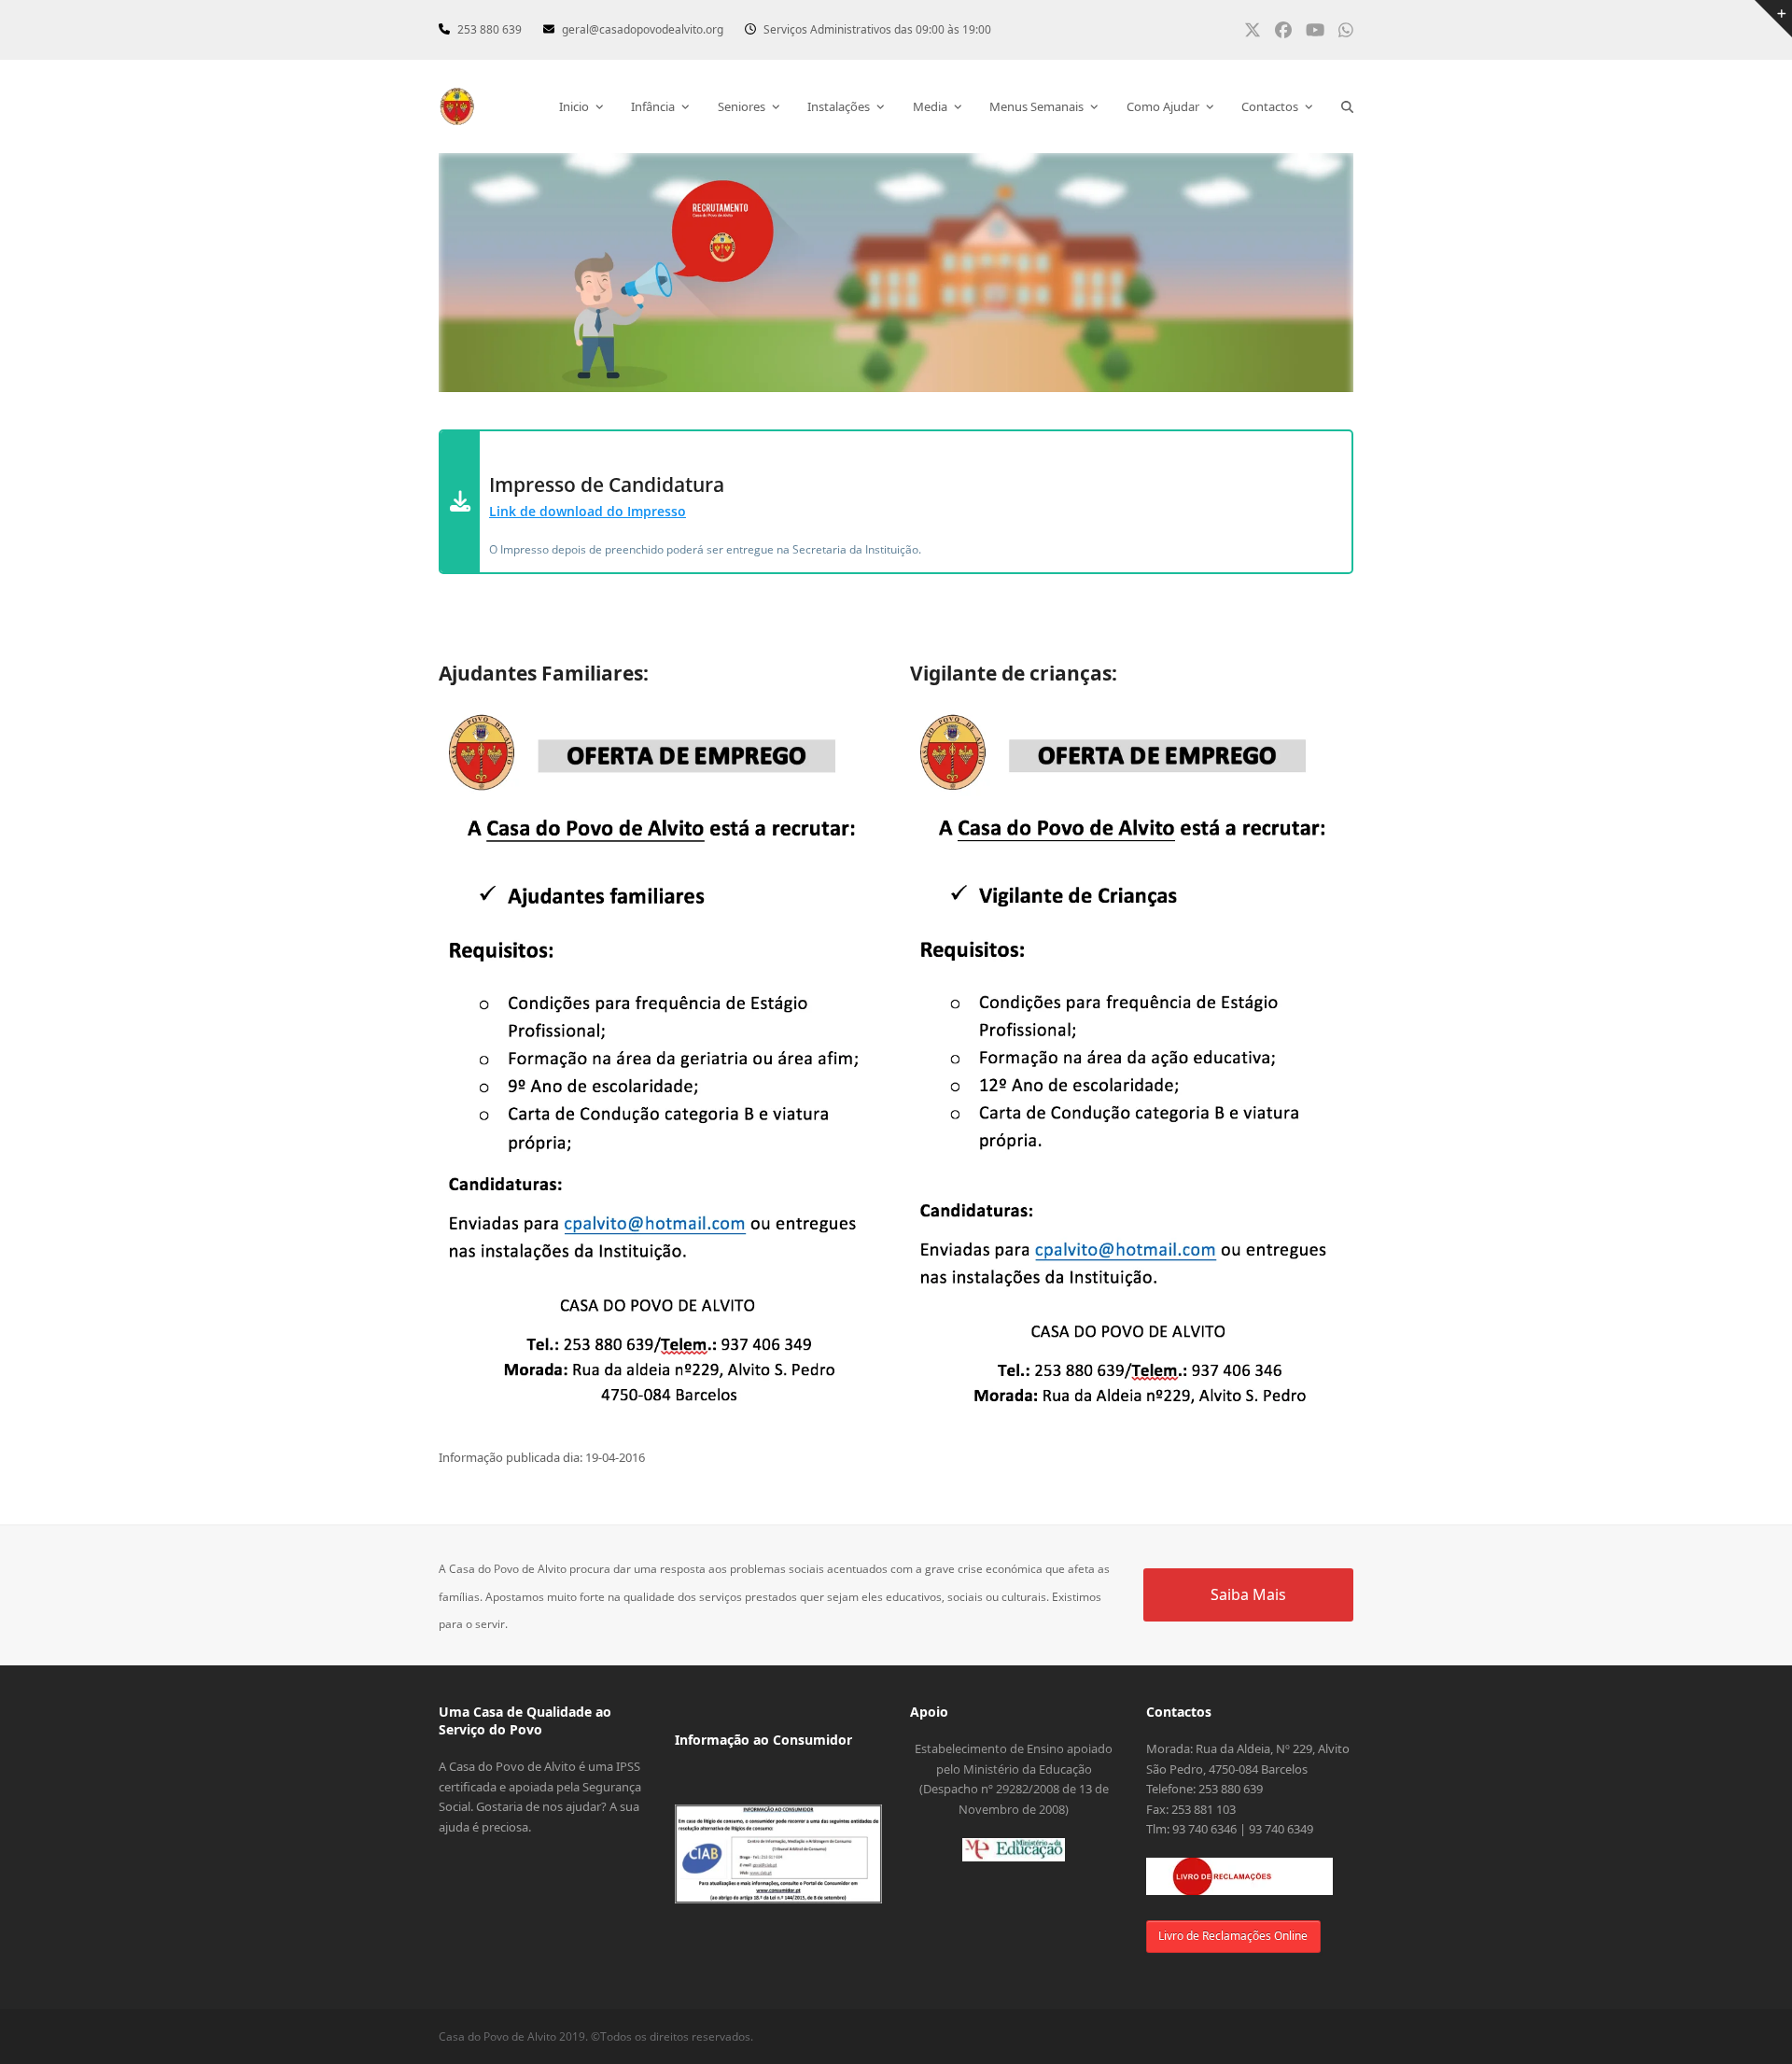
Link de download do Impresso (588, 511)
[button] (1347, 106)
